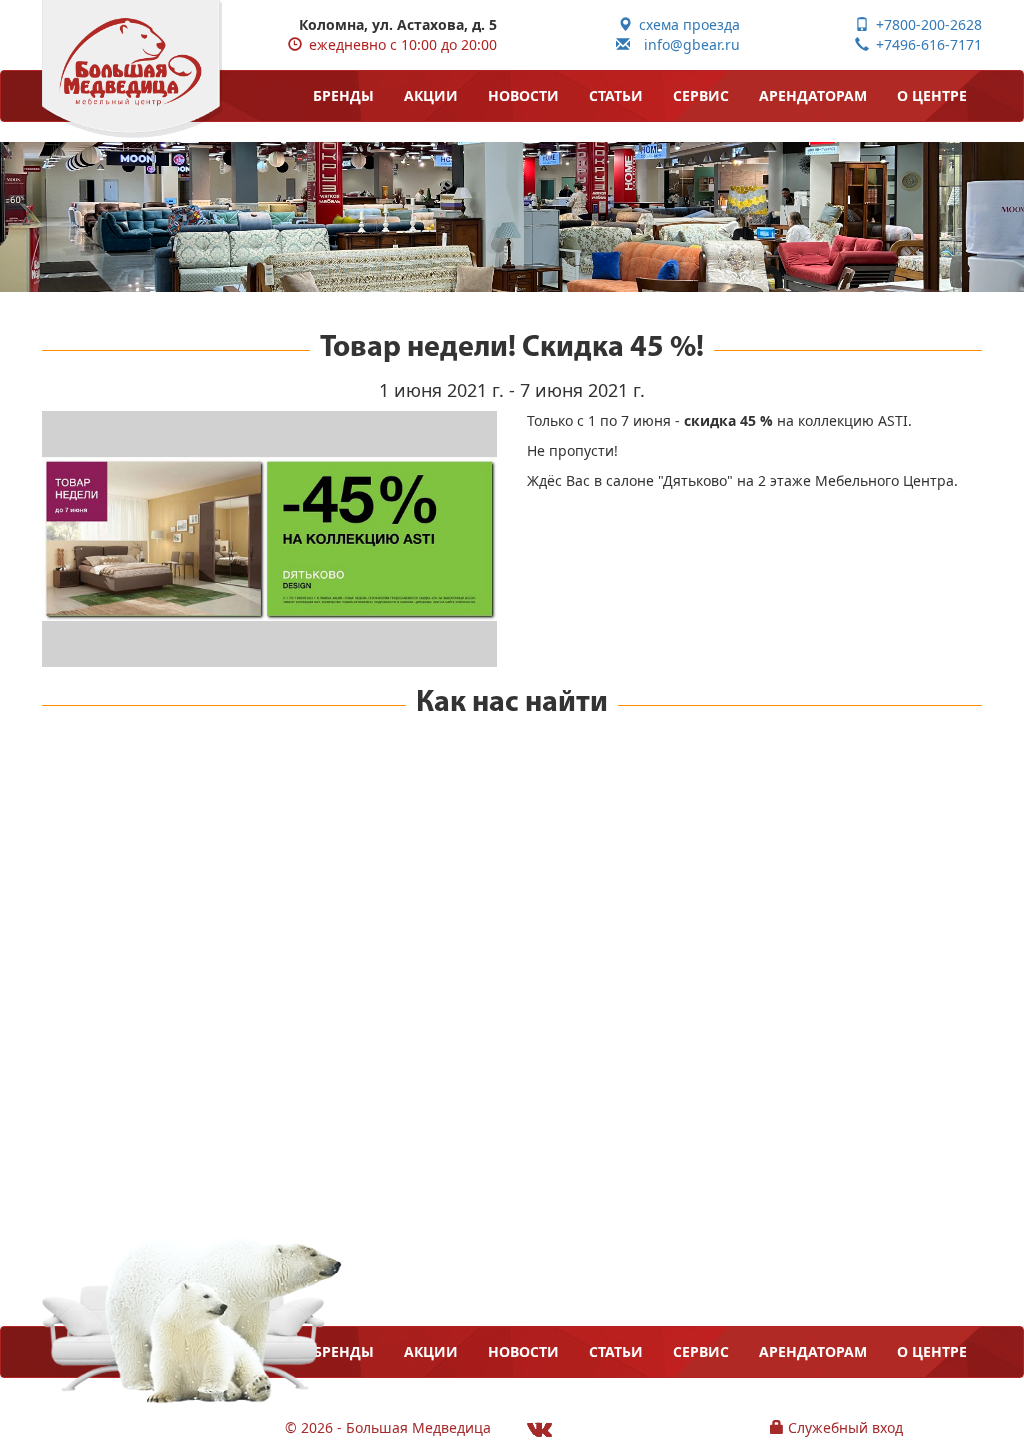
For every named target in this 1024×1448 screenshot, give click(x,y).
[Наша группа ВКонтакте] (539, 1428)
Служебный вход (843, 1427)
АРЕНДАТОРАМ (813, 95)
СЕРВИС (701, 95)
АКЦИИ (431, 95)
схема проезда (686, 24)
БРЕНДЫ (343, 95)
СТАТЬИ (616, 95)
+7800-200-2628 (925, 24)
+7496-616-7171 (925, 44)
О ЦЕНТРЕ (932, 95)
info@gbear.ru (685, 44)
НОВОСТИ (523, 95)
